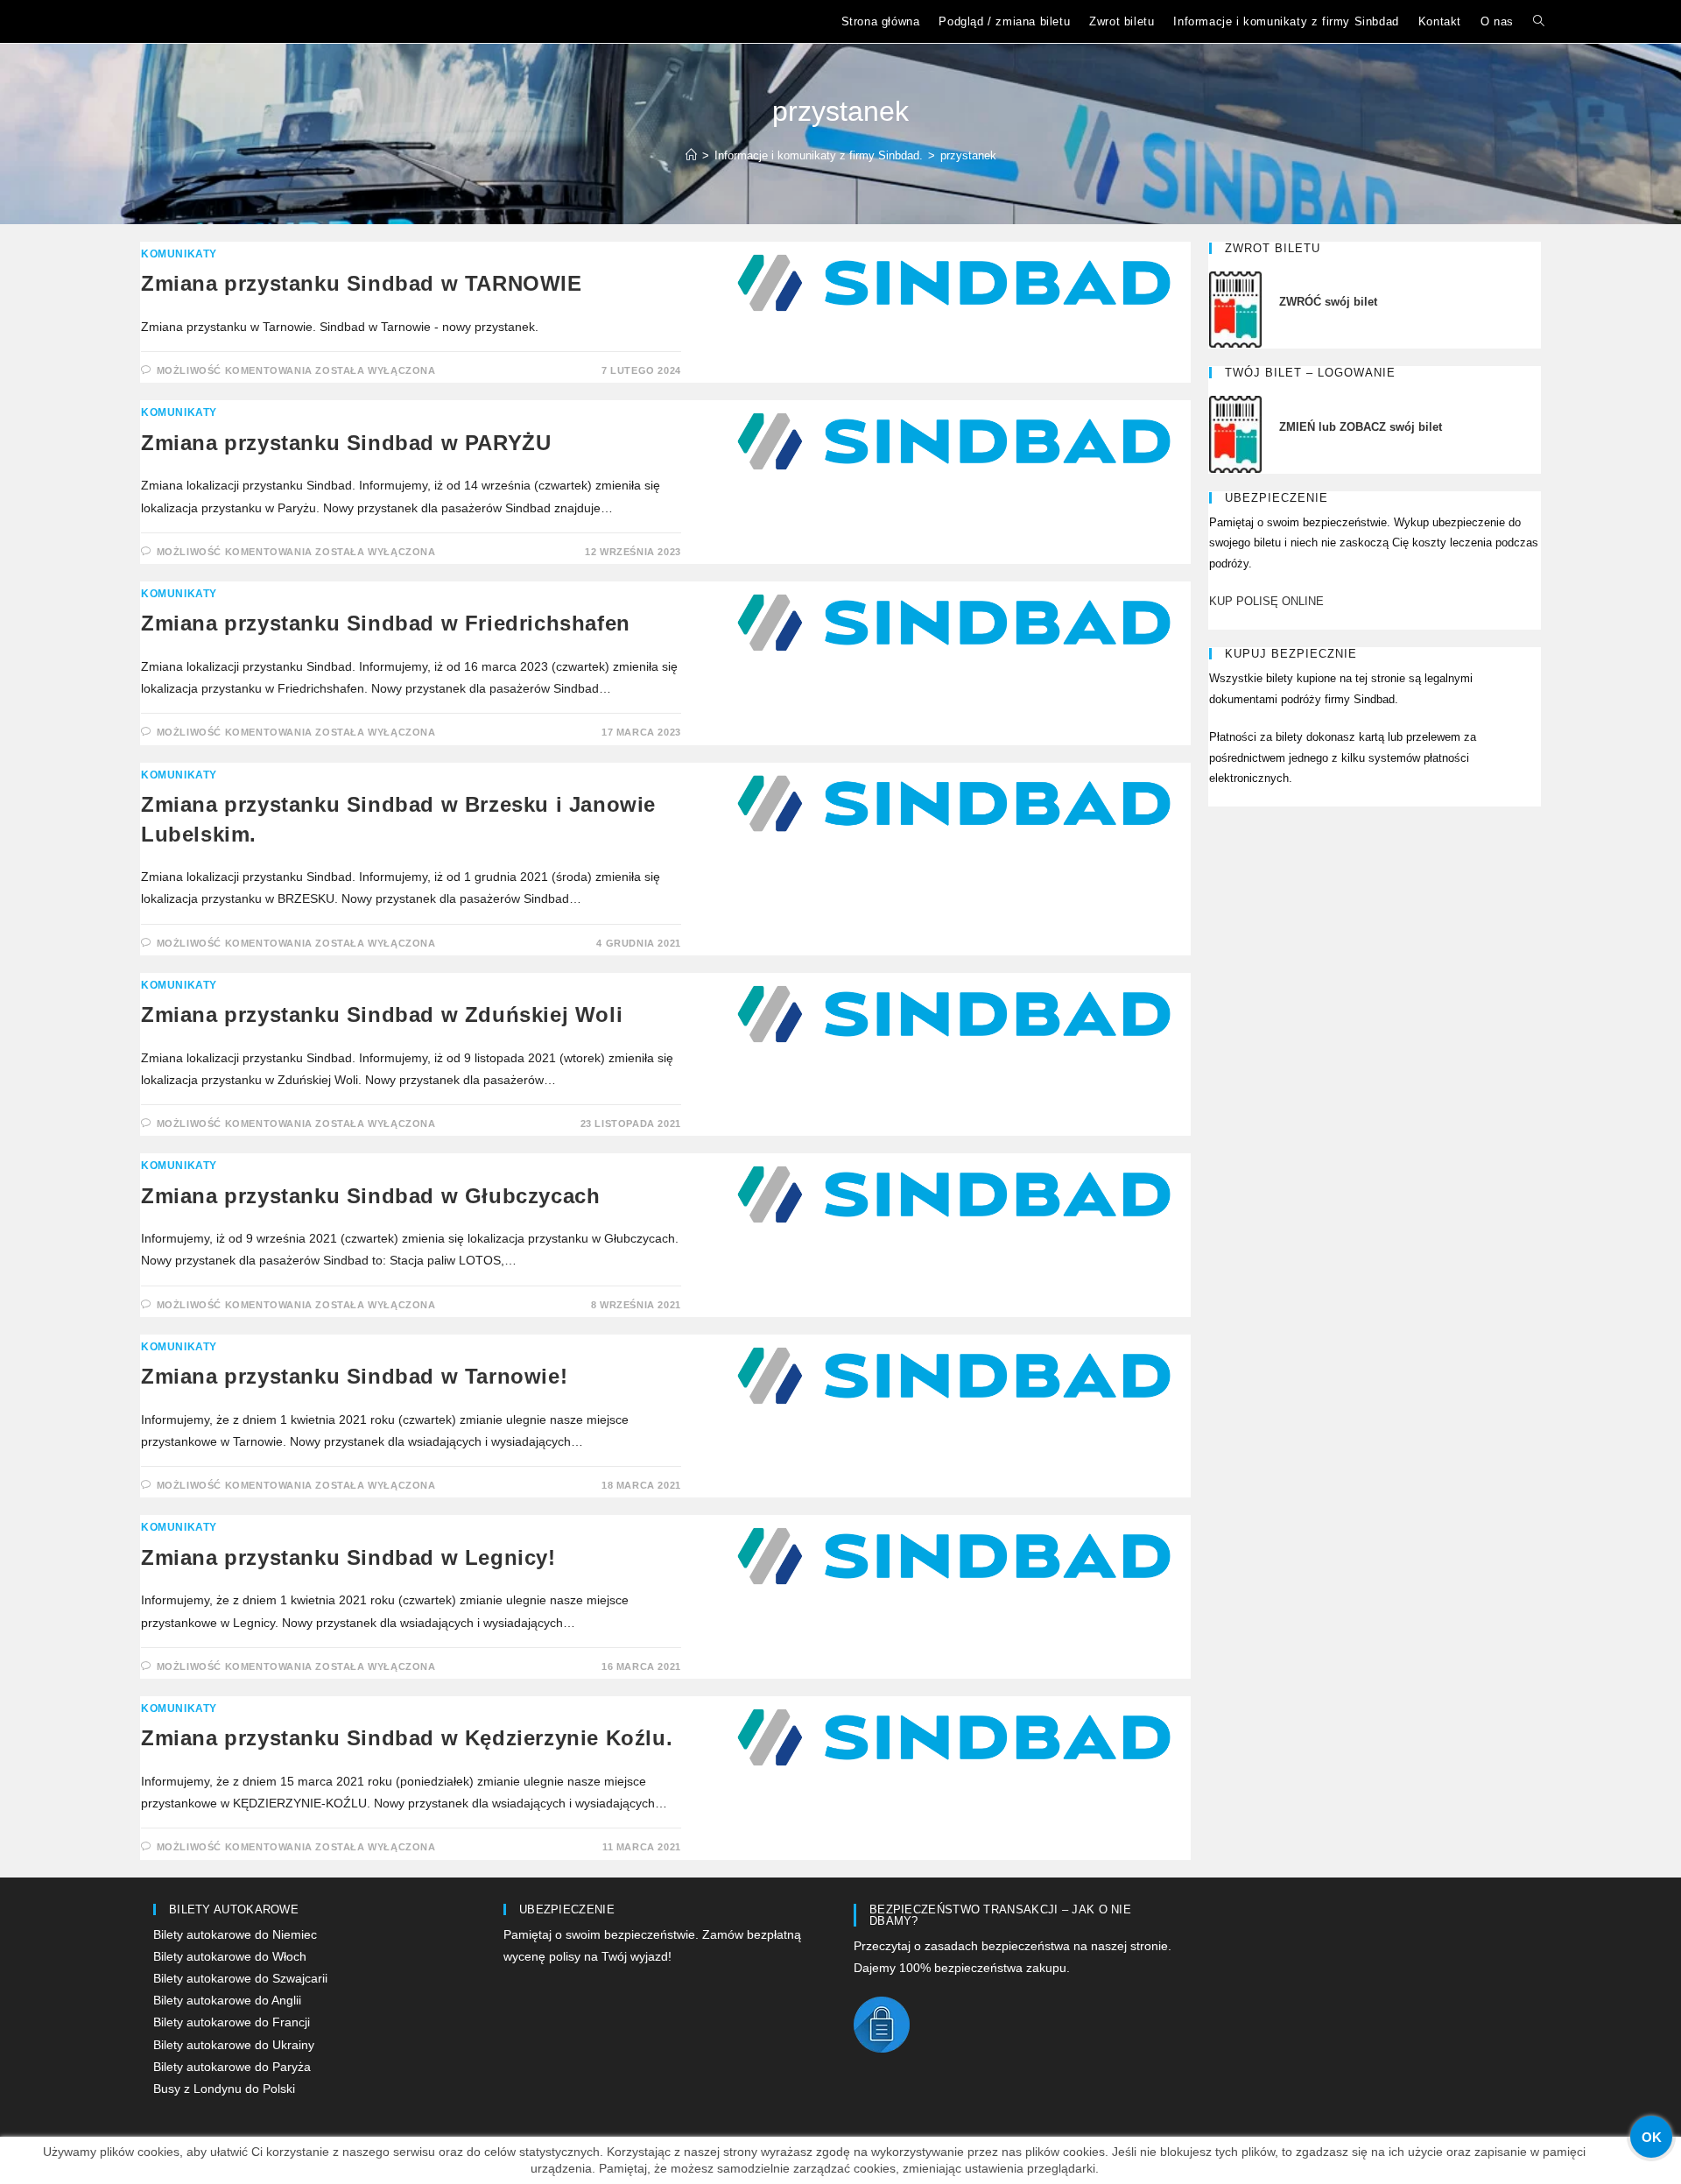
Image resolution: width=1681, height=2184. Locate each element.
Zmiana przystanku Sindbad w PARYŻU (346, 443)
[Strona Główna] (691, 155)
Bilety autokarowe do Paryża (232, 2067)
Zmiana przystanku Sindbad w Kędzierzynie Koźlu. (407, 1738)
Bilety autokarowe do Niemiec (235, 1934)
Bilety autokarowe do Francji (232, 2022)
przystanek (968, 155)
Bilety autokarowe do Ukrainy (234, 2045)
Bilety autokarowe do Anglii (227, 2000)
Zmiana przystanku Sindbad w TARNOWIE (362, 283)
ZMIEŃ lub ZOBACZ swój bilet (1362, 427)
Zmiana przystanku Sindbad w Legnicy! (348, 1557)
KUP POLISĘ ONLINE (1266, 601)
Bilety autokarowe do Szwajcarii (240, 1978)
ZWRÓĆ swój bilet (1328, 302)
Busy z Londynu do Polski (224, 2089)
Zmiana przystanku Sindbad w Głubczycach (370, 1196)
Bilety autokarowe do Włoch (230, 1956)
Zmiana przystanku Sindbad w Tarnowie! (354, 1376)
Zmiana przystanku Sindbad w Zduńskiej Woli (382, 1015)
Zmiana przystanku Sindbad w (386, 623)
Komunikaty (179, 254)
